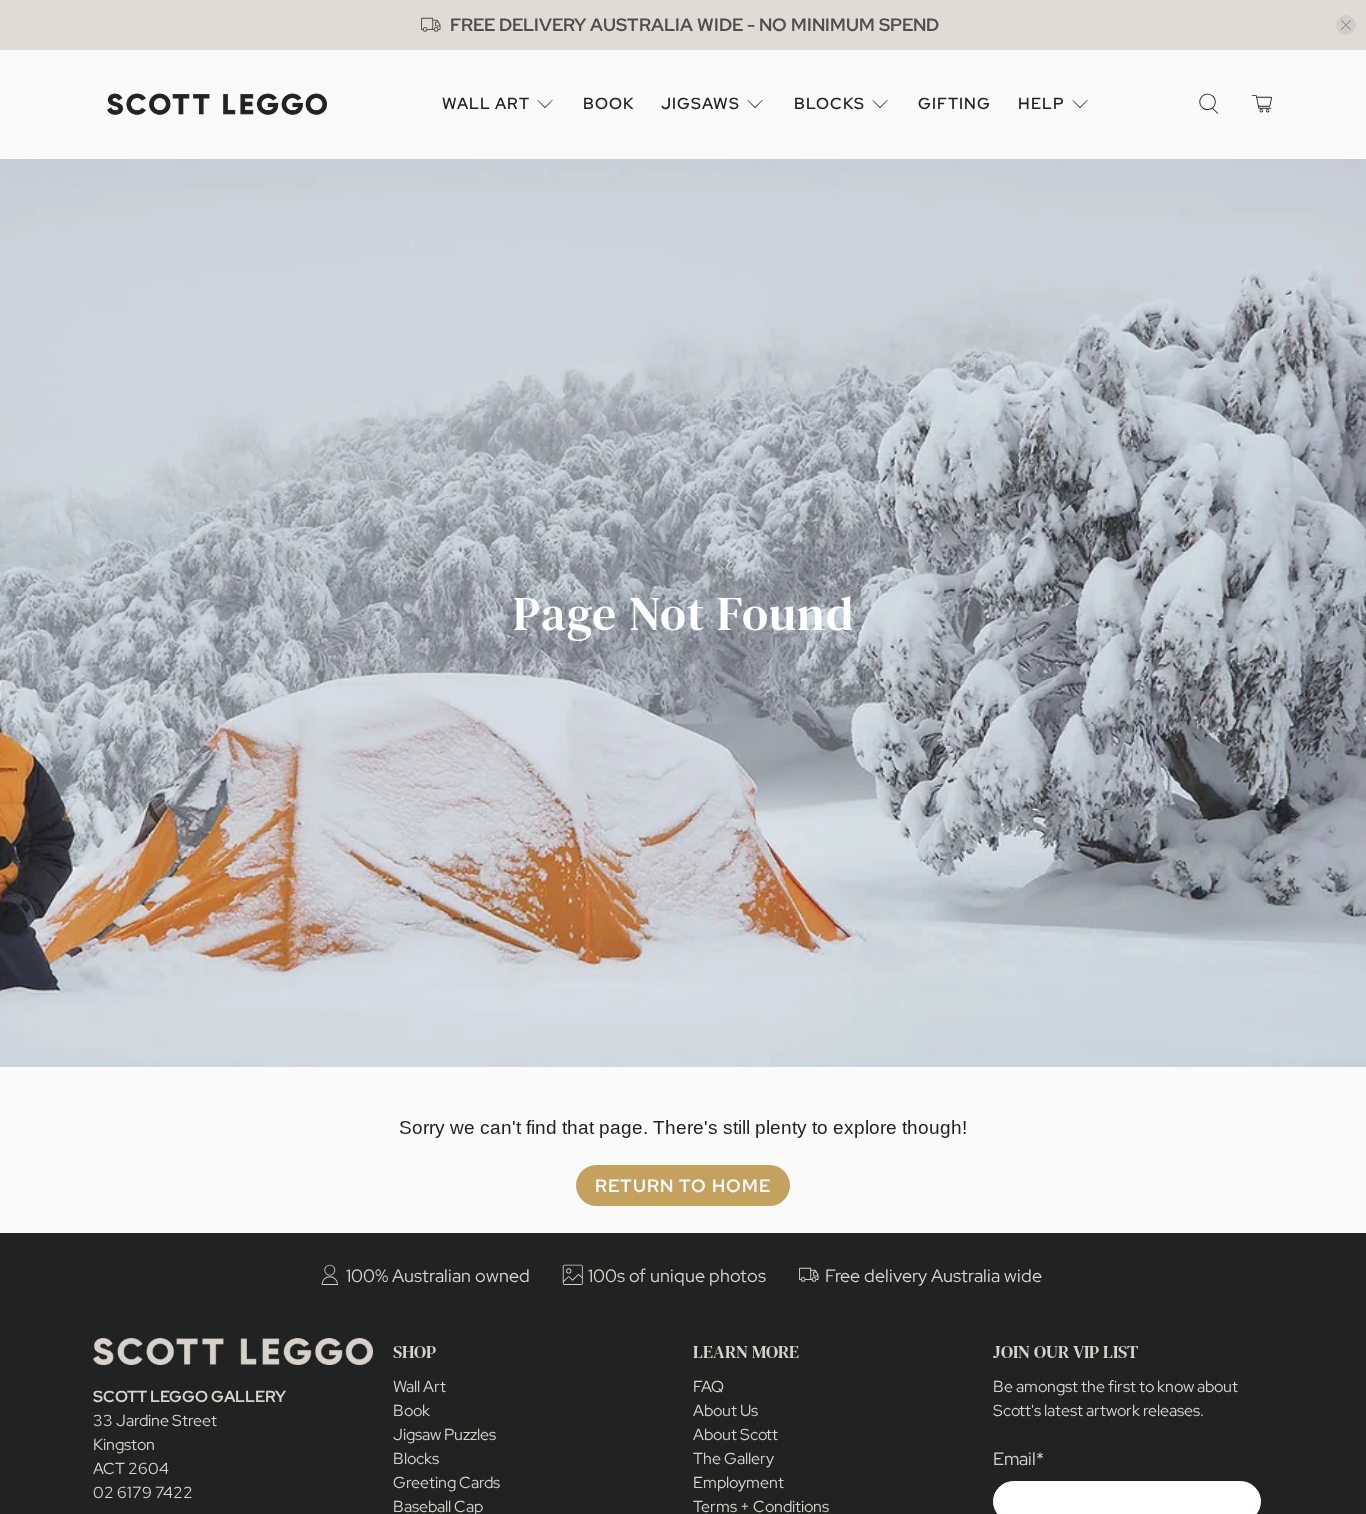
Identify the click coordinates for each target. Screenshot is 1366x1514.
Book (608, 103)
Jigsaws (700, 103)
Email (1018, 1458)
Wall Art (486, 103)
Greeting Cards (446, 1482)
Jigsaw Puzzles (444, 1434)
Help (1041, 103)
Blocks (829, 103)
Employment (738, 1482)
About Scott (735, 1434)
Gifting (954, 103)
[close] (1346, 25)
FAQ (708, 1386)
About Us (725, 1410)
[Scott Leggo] (217, 104)
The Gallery (733, 1458)
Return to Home (683, 1185)
